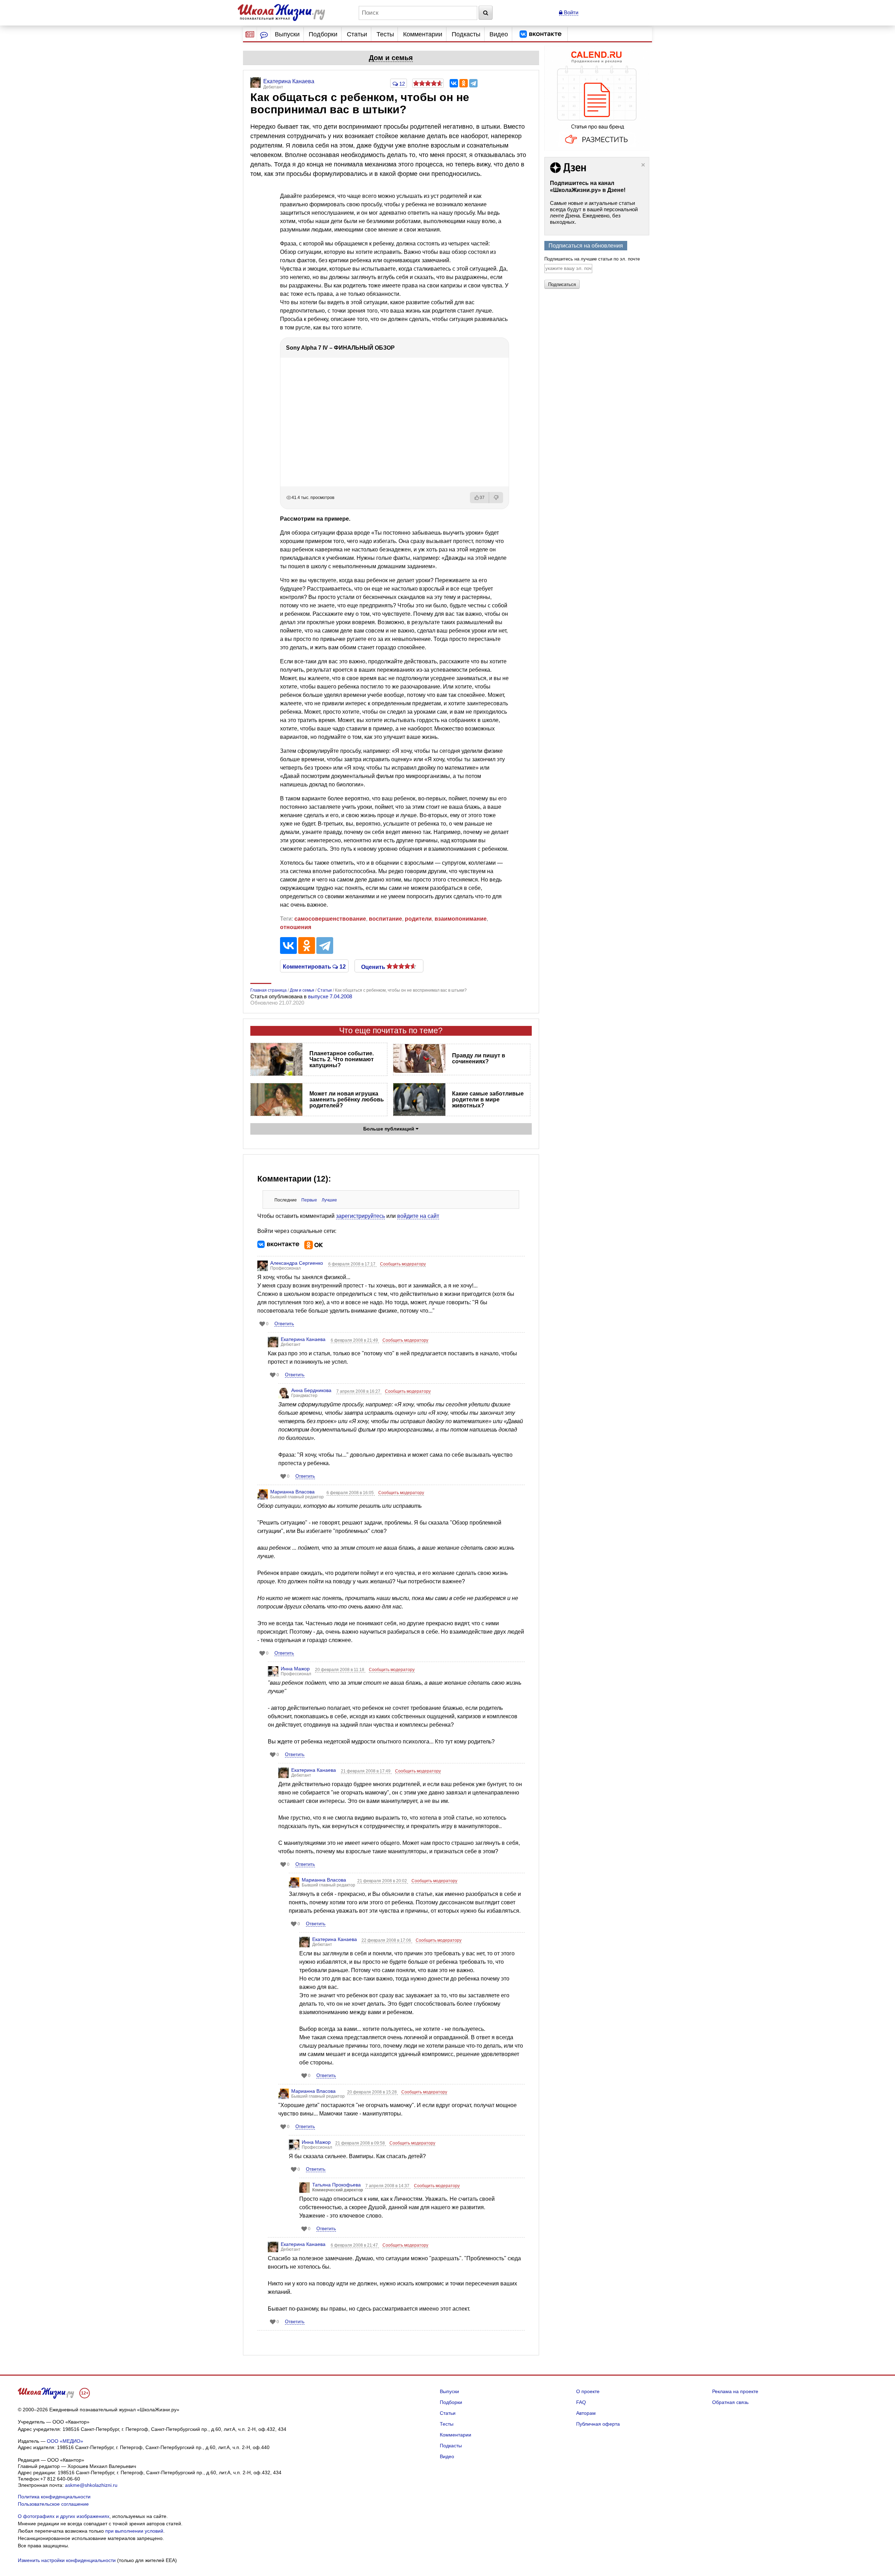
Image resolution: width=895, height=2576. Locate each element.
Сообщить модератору (403, 1264)
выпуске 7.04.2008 (330, 996)
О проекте (588, 2391)
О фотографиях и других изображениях (64, 2516)
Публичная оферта (598, 2424)
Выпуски (287, 34)
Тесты (385, 34)
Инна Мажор (295, 1669)
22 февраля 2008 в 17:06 (387, 1940)
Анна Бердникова (311, 1390)
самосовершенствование (330, 919)
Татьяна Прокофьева (336, 2185)
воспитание (385, 919)
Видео (499, 34)
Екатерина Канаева (303, 1339)
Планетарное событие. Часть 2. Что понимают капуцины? (342, 1059)
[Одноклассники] (464, 83)
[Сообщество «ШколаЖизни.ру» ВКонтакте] (540, 34)
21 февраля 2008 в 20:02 (383, 1881)
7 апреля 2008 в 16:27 (359, 1391)
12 (401, 84)
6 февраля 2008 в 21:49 (355, 1340)
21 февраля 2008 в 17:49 (366, 1771)
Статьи (357, 34)
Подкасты (466, 34)
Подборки (323, 34)
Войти (570, 12)
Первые (309, 1200)
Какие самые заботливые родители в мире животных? (488, 1100)
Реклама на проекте (735, 2391)
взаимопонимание (461, 919)
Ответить (284, 1324)
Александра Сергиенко (297, 1263)
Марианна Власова (292, 1492)
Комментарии (423, 34)
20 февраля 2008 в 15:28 (373, 2092)
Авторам (586, 2413)
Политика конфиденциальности (54, 2497)
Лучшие (329, 1200)
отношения (296, 927)
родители (418, 919)
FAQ (581, 2402)
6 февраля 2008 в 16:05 (351, 1493)
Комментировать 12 (314, 966)
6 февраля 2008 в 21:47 (355, 2245)
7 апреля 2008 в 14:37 (388, 2186)
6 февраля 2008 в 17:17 (352, 1264)
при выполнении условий (134, 2531)
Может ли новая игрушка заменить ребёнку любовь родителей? (347, 1100)
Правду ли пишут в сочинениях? (479, 1058)
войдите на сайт (418, 1216)
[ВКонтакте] (454, 83)
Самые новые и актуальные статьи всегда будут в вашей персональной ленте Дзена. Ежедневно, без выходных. (594, 212)
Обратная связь (730, 2402)
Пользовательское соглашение (53, 2504)
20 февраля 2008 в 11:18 (340, 1670)
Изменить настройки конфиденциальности (67, 2560)
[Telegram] (473, 83)
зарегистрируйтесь (360, 1216)
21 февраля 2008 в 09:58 (361, 2143)
